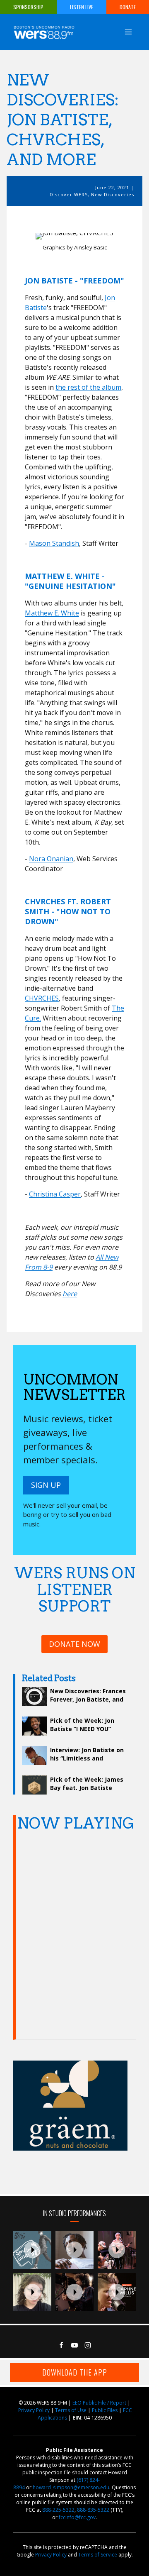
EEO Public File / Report (99, 2403)
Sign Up (46, 1485)
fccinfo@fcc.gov (77, 2517)
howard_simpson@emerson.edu (71, 2487)
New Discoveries (113, 194)
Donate (128, 7)
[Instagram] (88, 2345)
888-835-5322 (93, 2510)
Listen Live (82, 7)
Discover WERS (69, 194)
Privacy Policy (34, 2410)
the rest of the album (88, 387)
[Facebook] (61, 2345)
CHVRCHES (42, 998)
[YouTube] (74, 2345)
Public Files (105, 2410)
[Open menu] (128, 32)
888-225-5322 (58, 2510)
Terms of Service (98, 2555)
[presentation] (32, 2250)
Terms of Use (71, 2410)
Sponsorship (28, 7)
